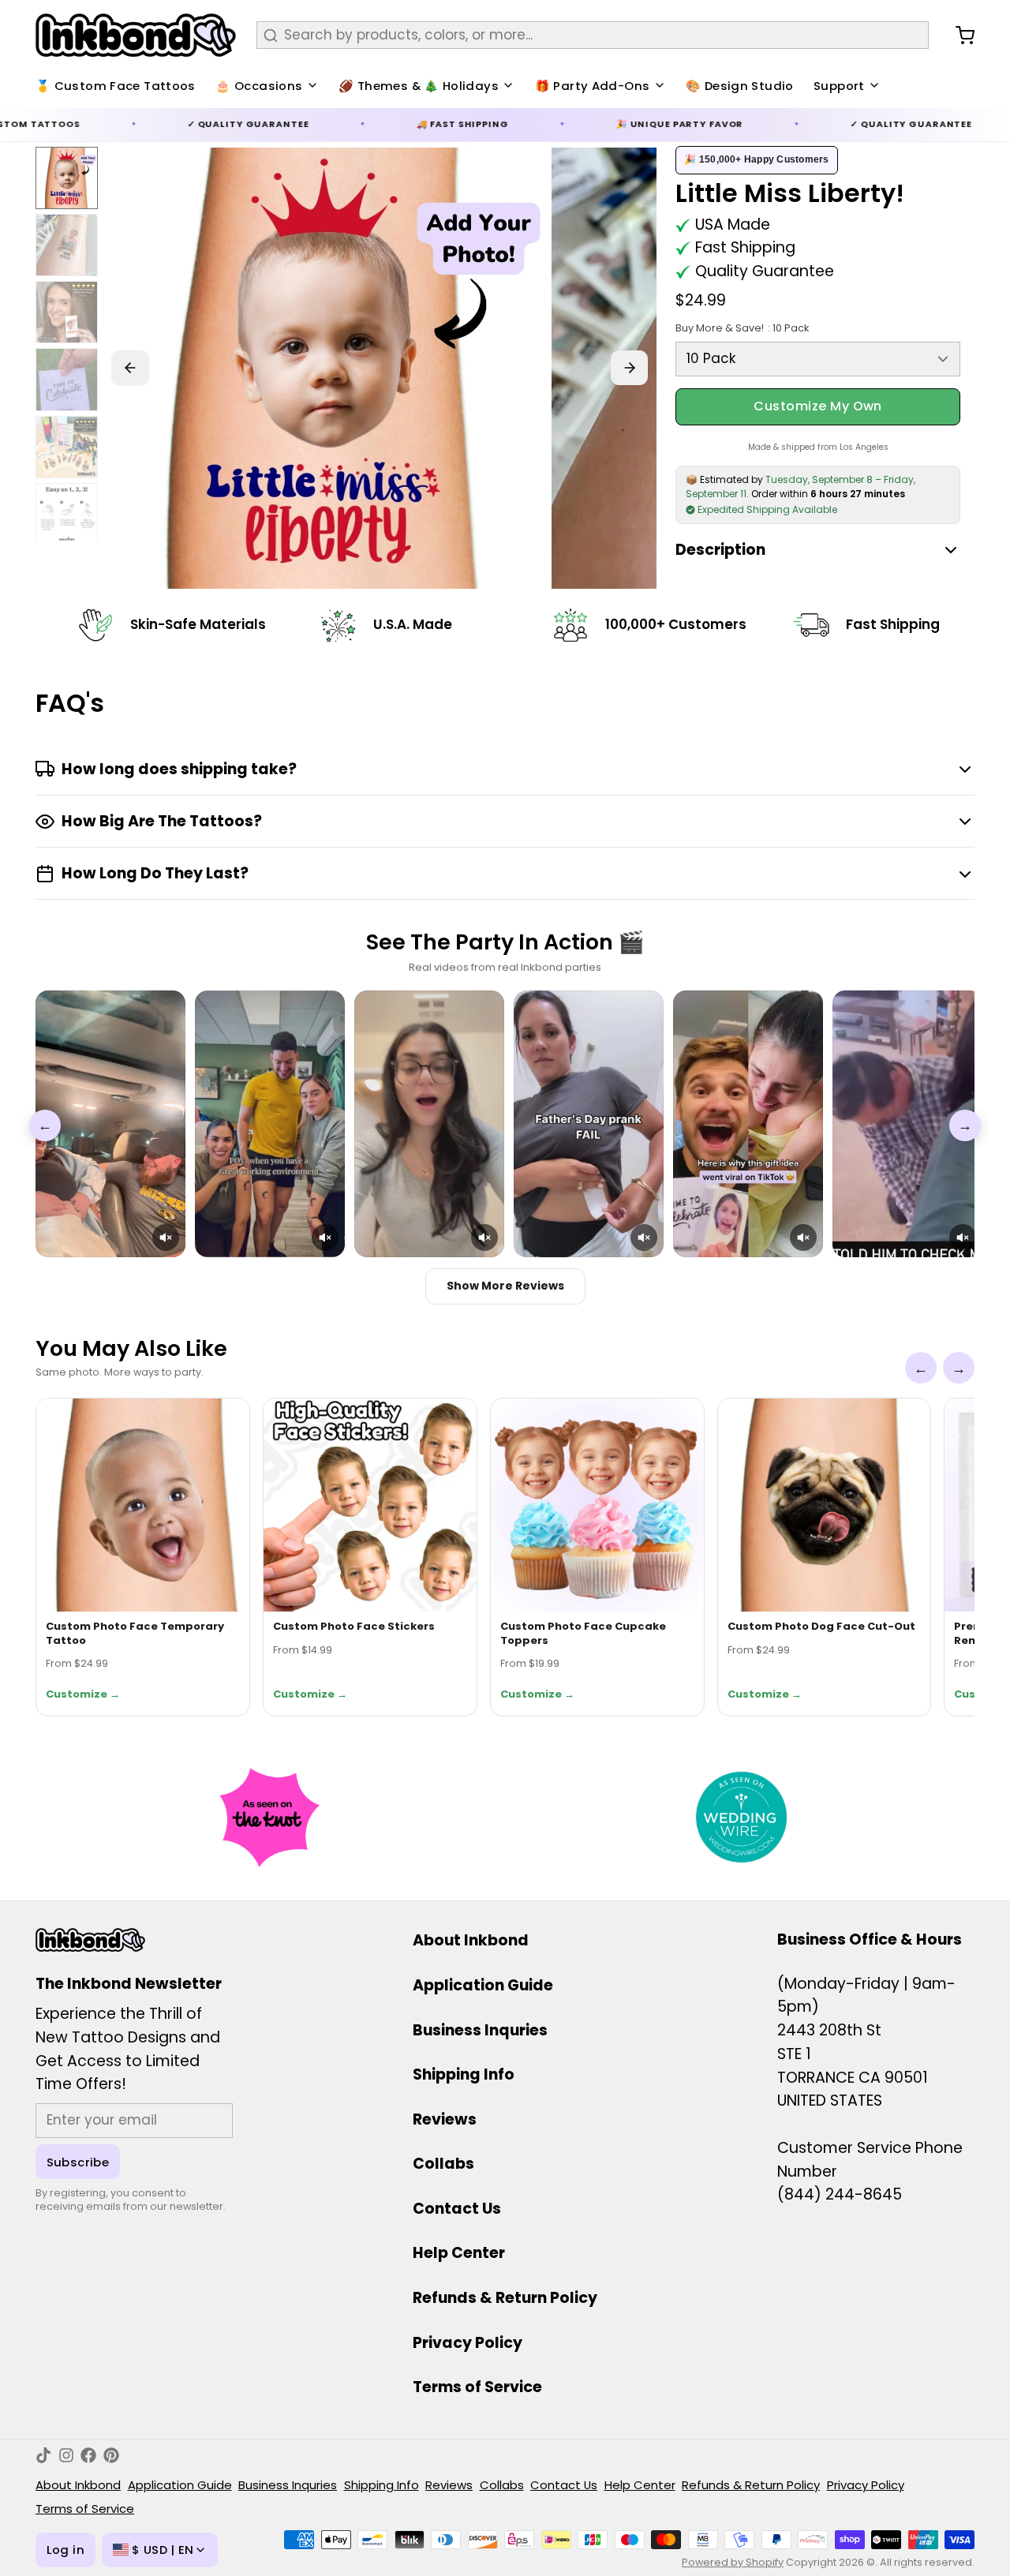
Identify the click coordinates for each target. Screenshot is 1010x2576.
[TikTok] (43, 2455)
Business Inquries (480, 2030)
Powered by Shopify (733, 2562)
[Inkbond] (136, 35)
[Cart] (958, 36)
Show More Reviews (505, 1286)
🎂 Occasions (259, 86)
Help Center (459, 2253)
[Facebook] (88, 2455)
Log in (65, 2550)
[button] (166, 1237)
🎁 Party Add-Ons (593, 86)
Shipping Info (464, 2074)
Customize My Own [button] (818, 406)
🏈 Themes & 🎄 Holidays (419, 86)
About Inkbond (471, 1940)
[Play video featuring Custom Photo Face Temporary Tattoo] (110, 1124)
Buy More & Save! (742, 328)
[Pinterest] (111, 2455)
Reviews (445, 2119)
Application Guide (483, 1985)
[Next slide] (630, 368)
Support (839, 86)
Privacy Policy (468, 2343)
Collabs (443, 2164)
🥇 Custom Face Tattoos (116, 86)
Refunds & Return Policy (505, 2298)
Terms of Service (477, 2387)
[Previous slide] (130, 368)
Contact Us (457, 2209)
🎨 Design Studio (740, 86)
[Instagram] (66, 2455)
